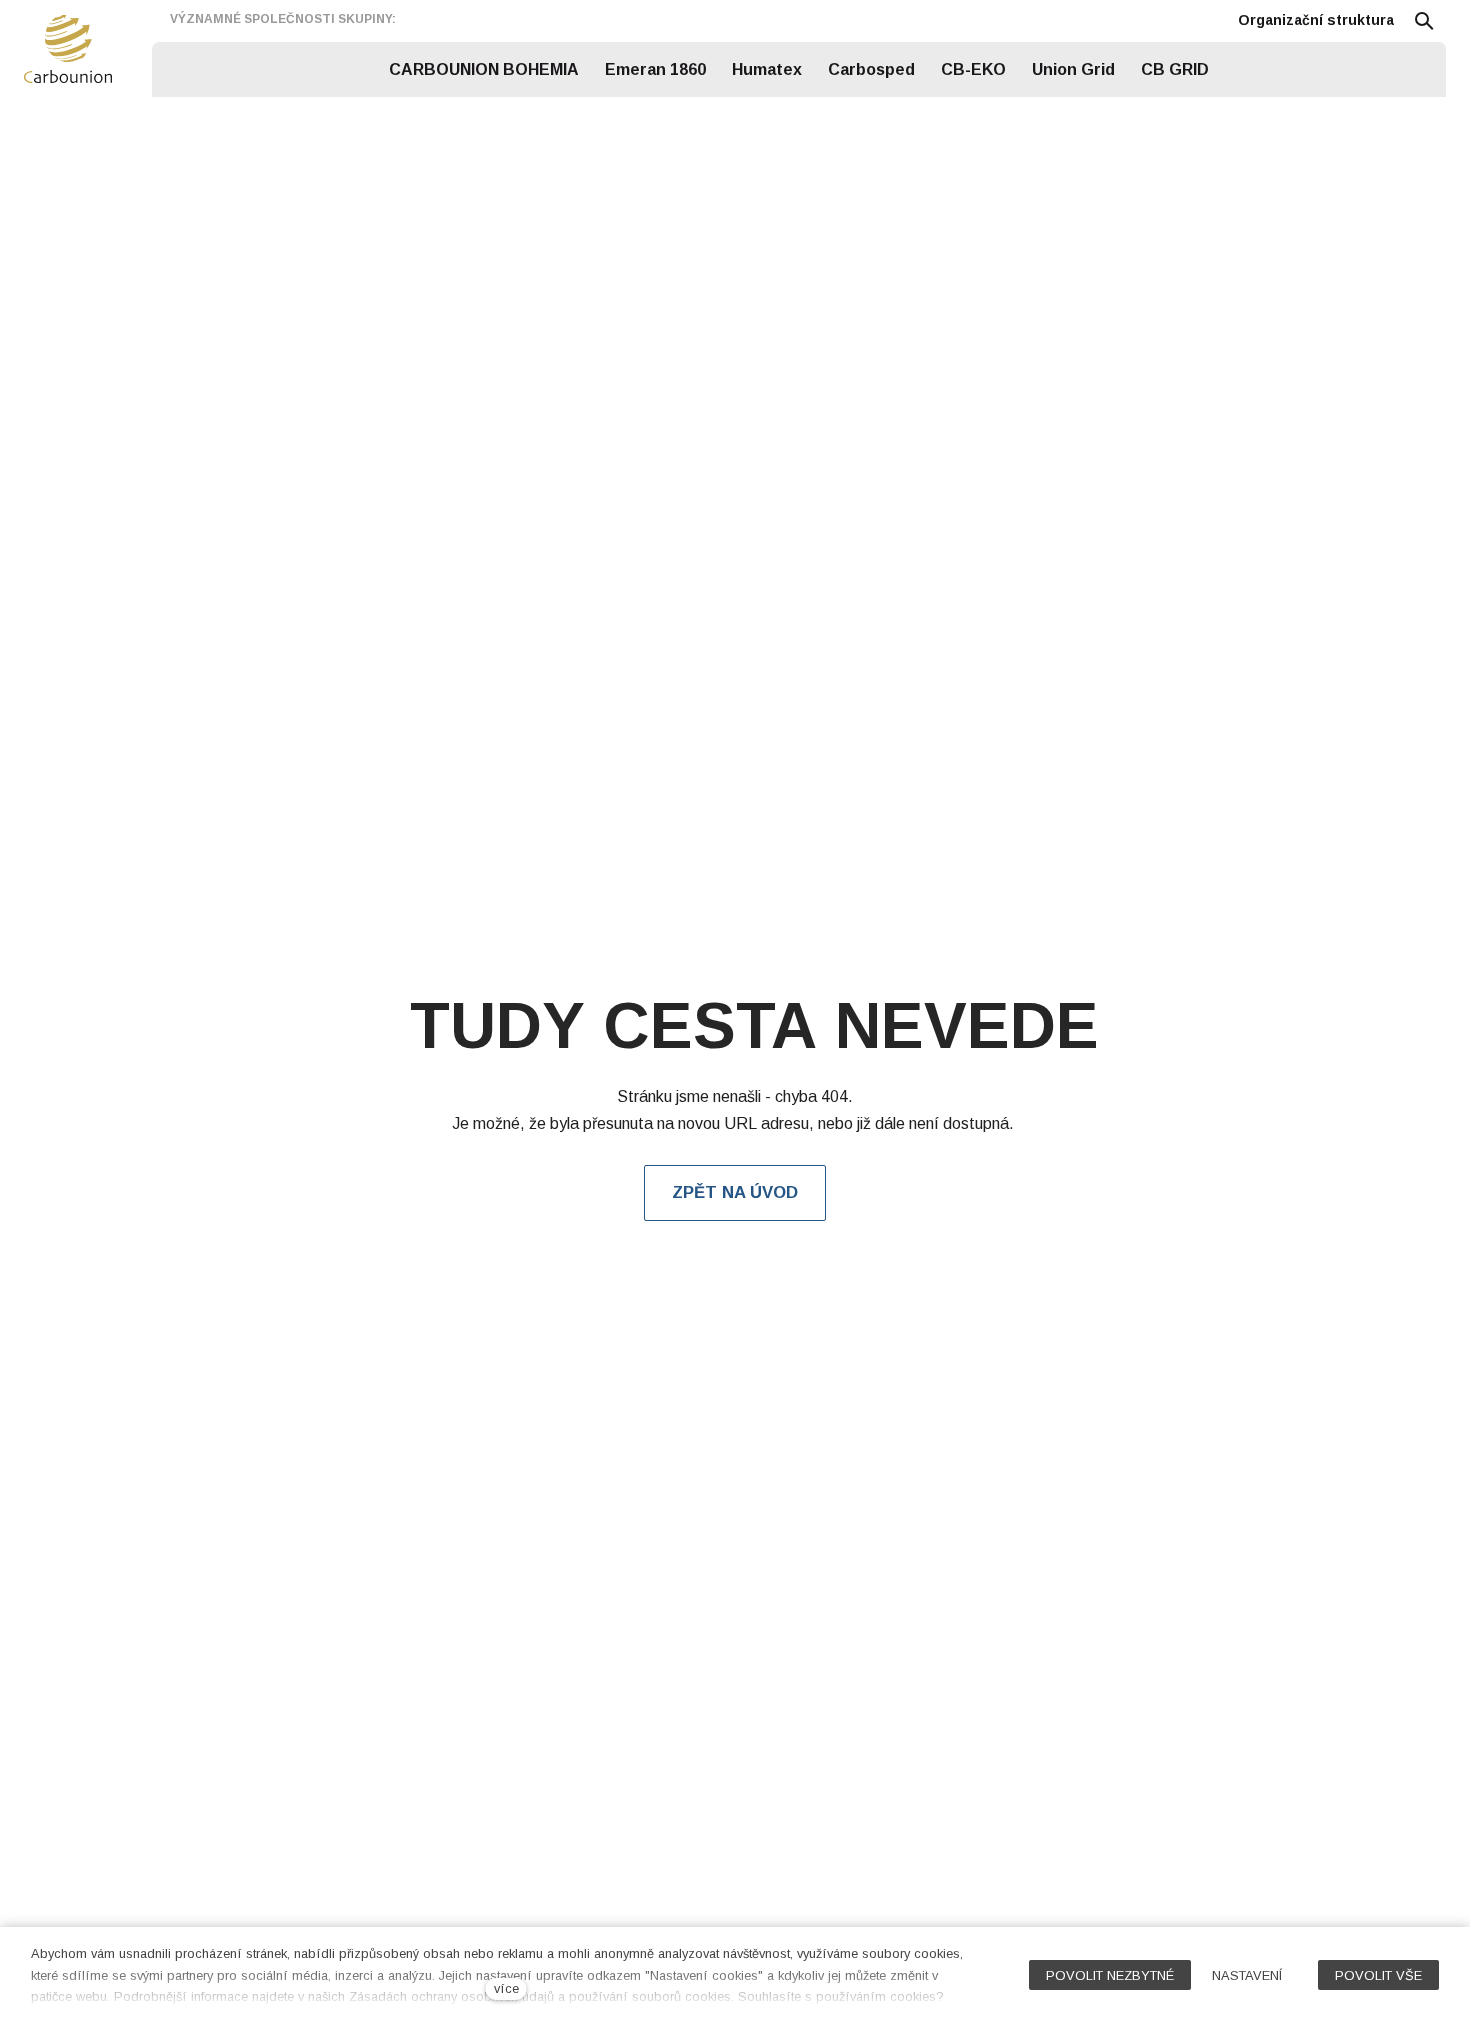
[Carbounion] (68, 49)
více (506, 1988)
